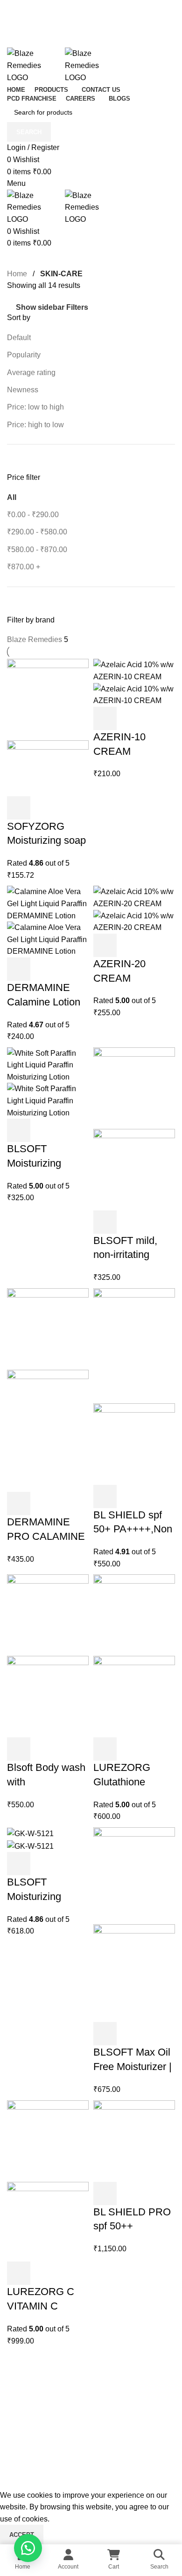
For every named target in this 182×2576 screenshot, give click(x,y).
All (12, 497)
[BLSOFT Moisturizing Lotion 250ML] (30, 1833)
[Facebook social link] (55, 2411)
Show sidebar (40, 307)
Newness (23, 390)
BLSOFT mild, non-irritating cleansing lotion (128, 1255)
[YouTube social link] (91, 2411)
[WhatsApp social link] (126, 2411)
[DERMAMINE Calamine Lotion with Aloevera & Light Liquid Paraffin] (48, 903)
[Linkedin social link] (115, 2411)
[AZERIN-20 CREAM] (134, 897)
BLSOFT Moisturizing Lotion (34, 1163)
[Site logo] (36, 65)
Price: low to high (35, 407)
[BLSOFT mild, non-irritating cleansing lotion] (134, 1087)
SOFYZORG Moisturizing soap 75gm (46, 841)
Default (19, 338)
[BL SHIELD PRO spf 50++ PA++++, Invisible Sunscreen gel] (134, 2140)
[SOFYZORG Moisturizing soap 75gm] (48, 699)
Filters (77, 307)
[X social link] (67, 2411)
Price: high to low (35, 425)
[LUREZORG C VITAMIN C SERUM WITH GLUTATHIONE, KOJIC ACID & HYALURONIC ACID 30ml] (48, 2140)
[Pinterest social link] (103, 2411)
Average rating (31, 372)
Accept (22, 2535)
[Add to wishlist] (69, 808)
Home (18, 274)
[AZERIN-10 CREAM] (134, 670)
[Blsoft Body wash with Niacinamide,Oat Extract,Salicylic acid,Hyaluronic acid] (48, 1615)
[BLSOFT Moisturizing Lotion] (48, 1064)
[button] (19, 808)
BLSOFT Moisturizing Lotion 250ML (38, 1896)
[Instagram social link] (79, 2411)
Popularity (24, 355)
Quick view (44, 808)
